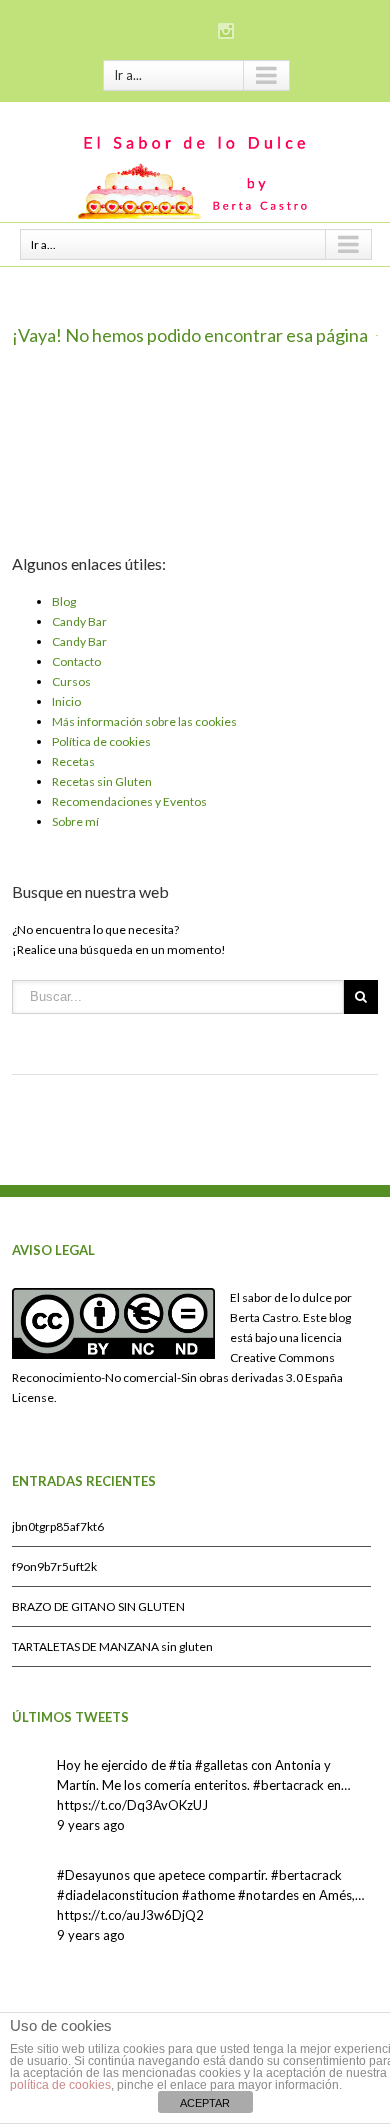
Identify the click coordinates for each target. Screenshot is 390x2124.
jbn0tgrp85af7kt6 (58, 1526)
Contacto (76, 661)
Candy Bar (79, 621)
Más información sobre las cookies (144, 721)
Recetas (73, 761)
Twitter (195, 29)
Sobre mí (75, 821)
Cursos (71, 681)
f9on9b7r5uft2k (54, 1566)
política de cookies (60, 2085)
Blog (64, 601)
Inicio (66, 701)
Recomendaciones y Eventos (129, 801)
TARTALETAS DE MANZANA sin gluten (112, 1646)
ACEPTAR (205, 2103)
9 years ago (91, 1825)
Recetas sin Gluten (102, 781)
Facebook (161, 29)
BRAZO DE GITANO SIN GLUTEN (98, 1606)
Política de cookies (101, 741)
